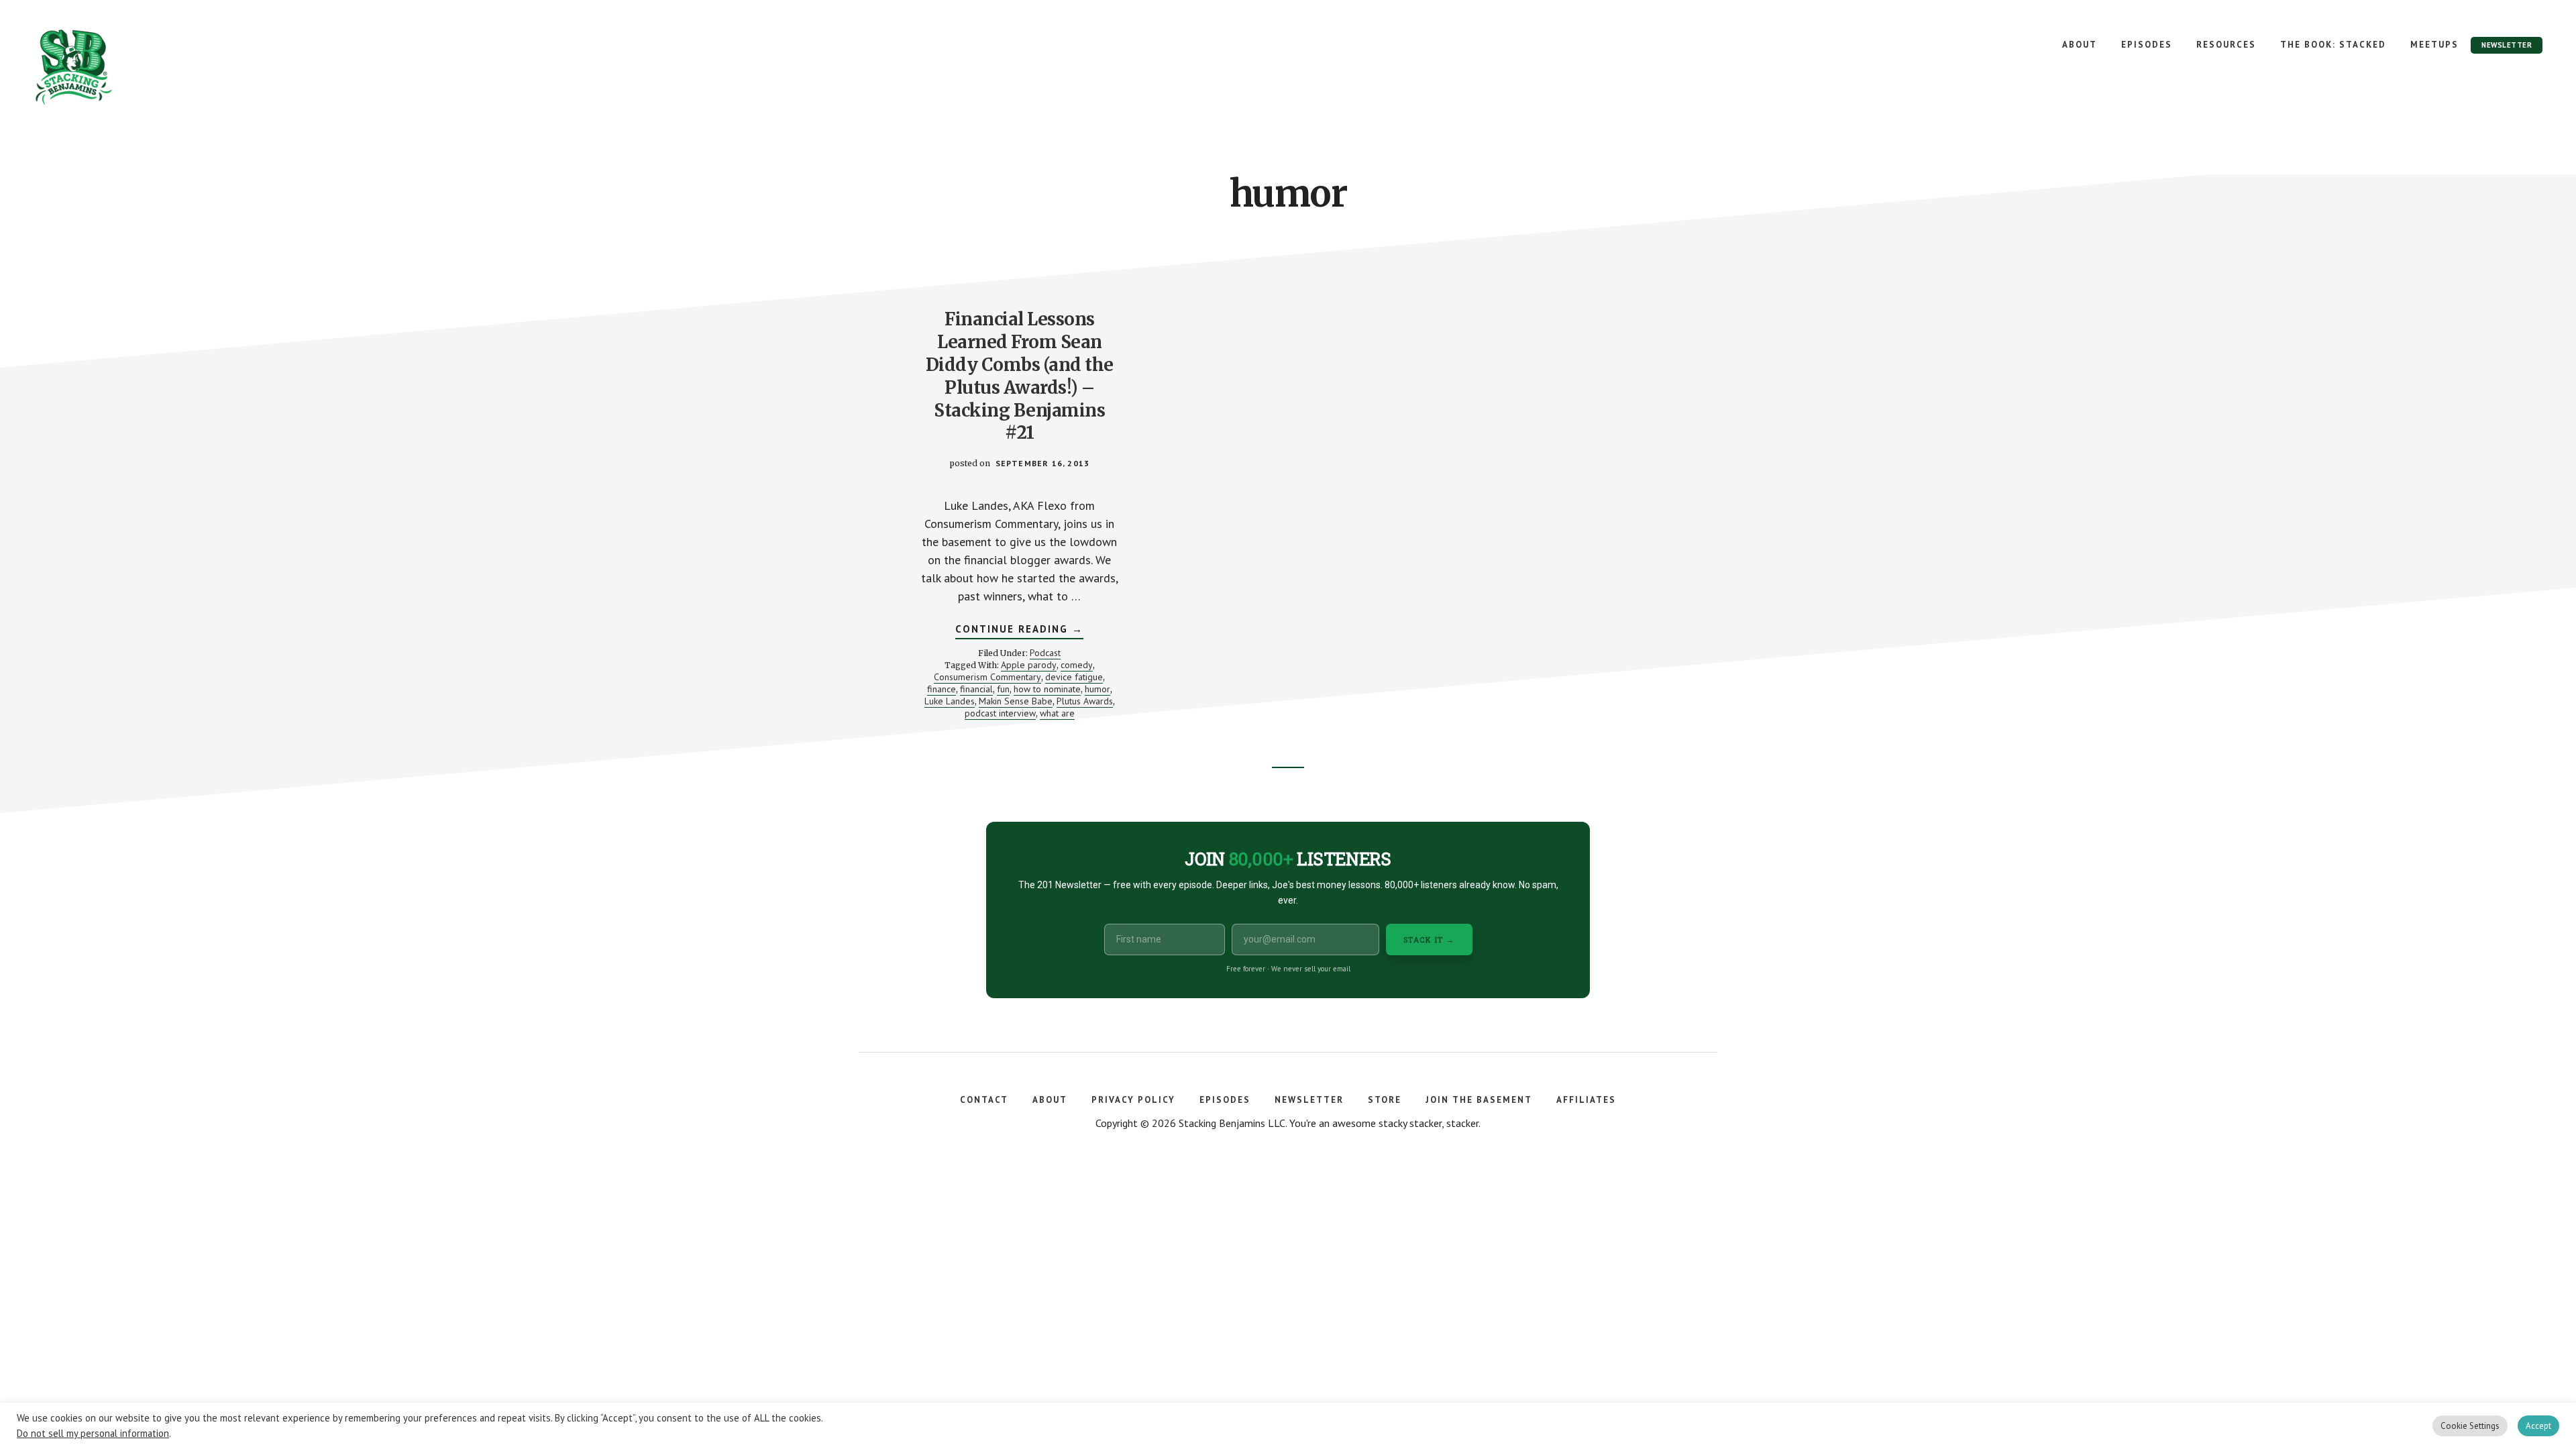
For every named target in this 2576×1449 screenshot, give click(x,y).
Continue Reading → (1019, 631)
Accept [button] (2538, 1426)
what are (1057, 713)
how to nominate (1047, 689)
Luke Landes (950, 701)
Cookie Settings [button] (2470, 1426)
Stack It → (1429, 940)
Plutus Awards (1085, 701)
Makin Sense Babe (1016, 701)
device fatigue (1074, 677)
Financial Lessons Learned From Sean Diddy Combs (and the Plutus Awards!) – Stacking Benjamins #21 (1020, 376)
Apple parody (1029, 665)
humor (1097, 689)
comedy (1077, 665)
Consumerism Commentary (987, 677)
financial (976, 689)
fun (1003, 689)
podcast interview (1000, 713)
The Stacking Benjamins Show (117, 67)
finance (942, 689)
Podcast (1045, 653)
